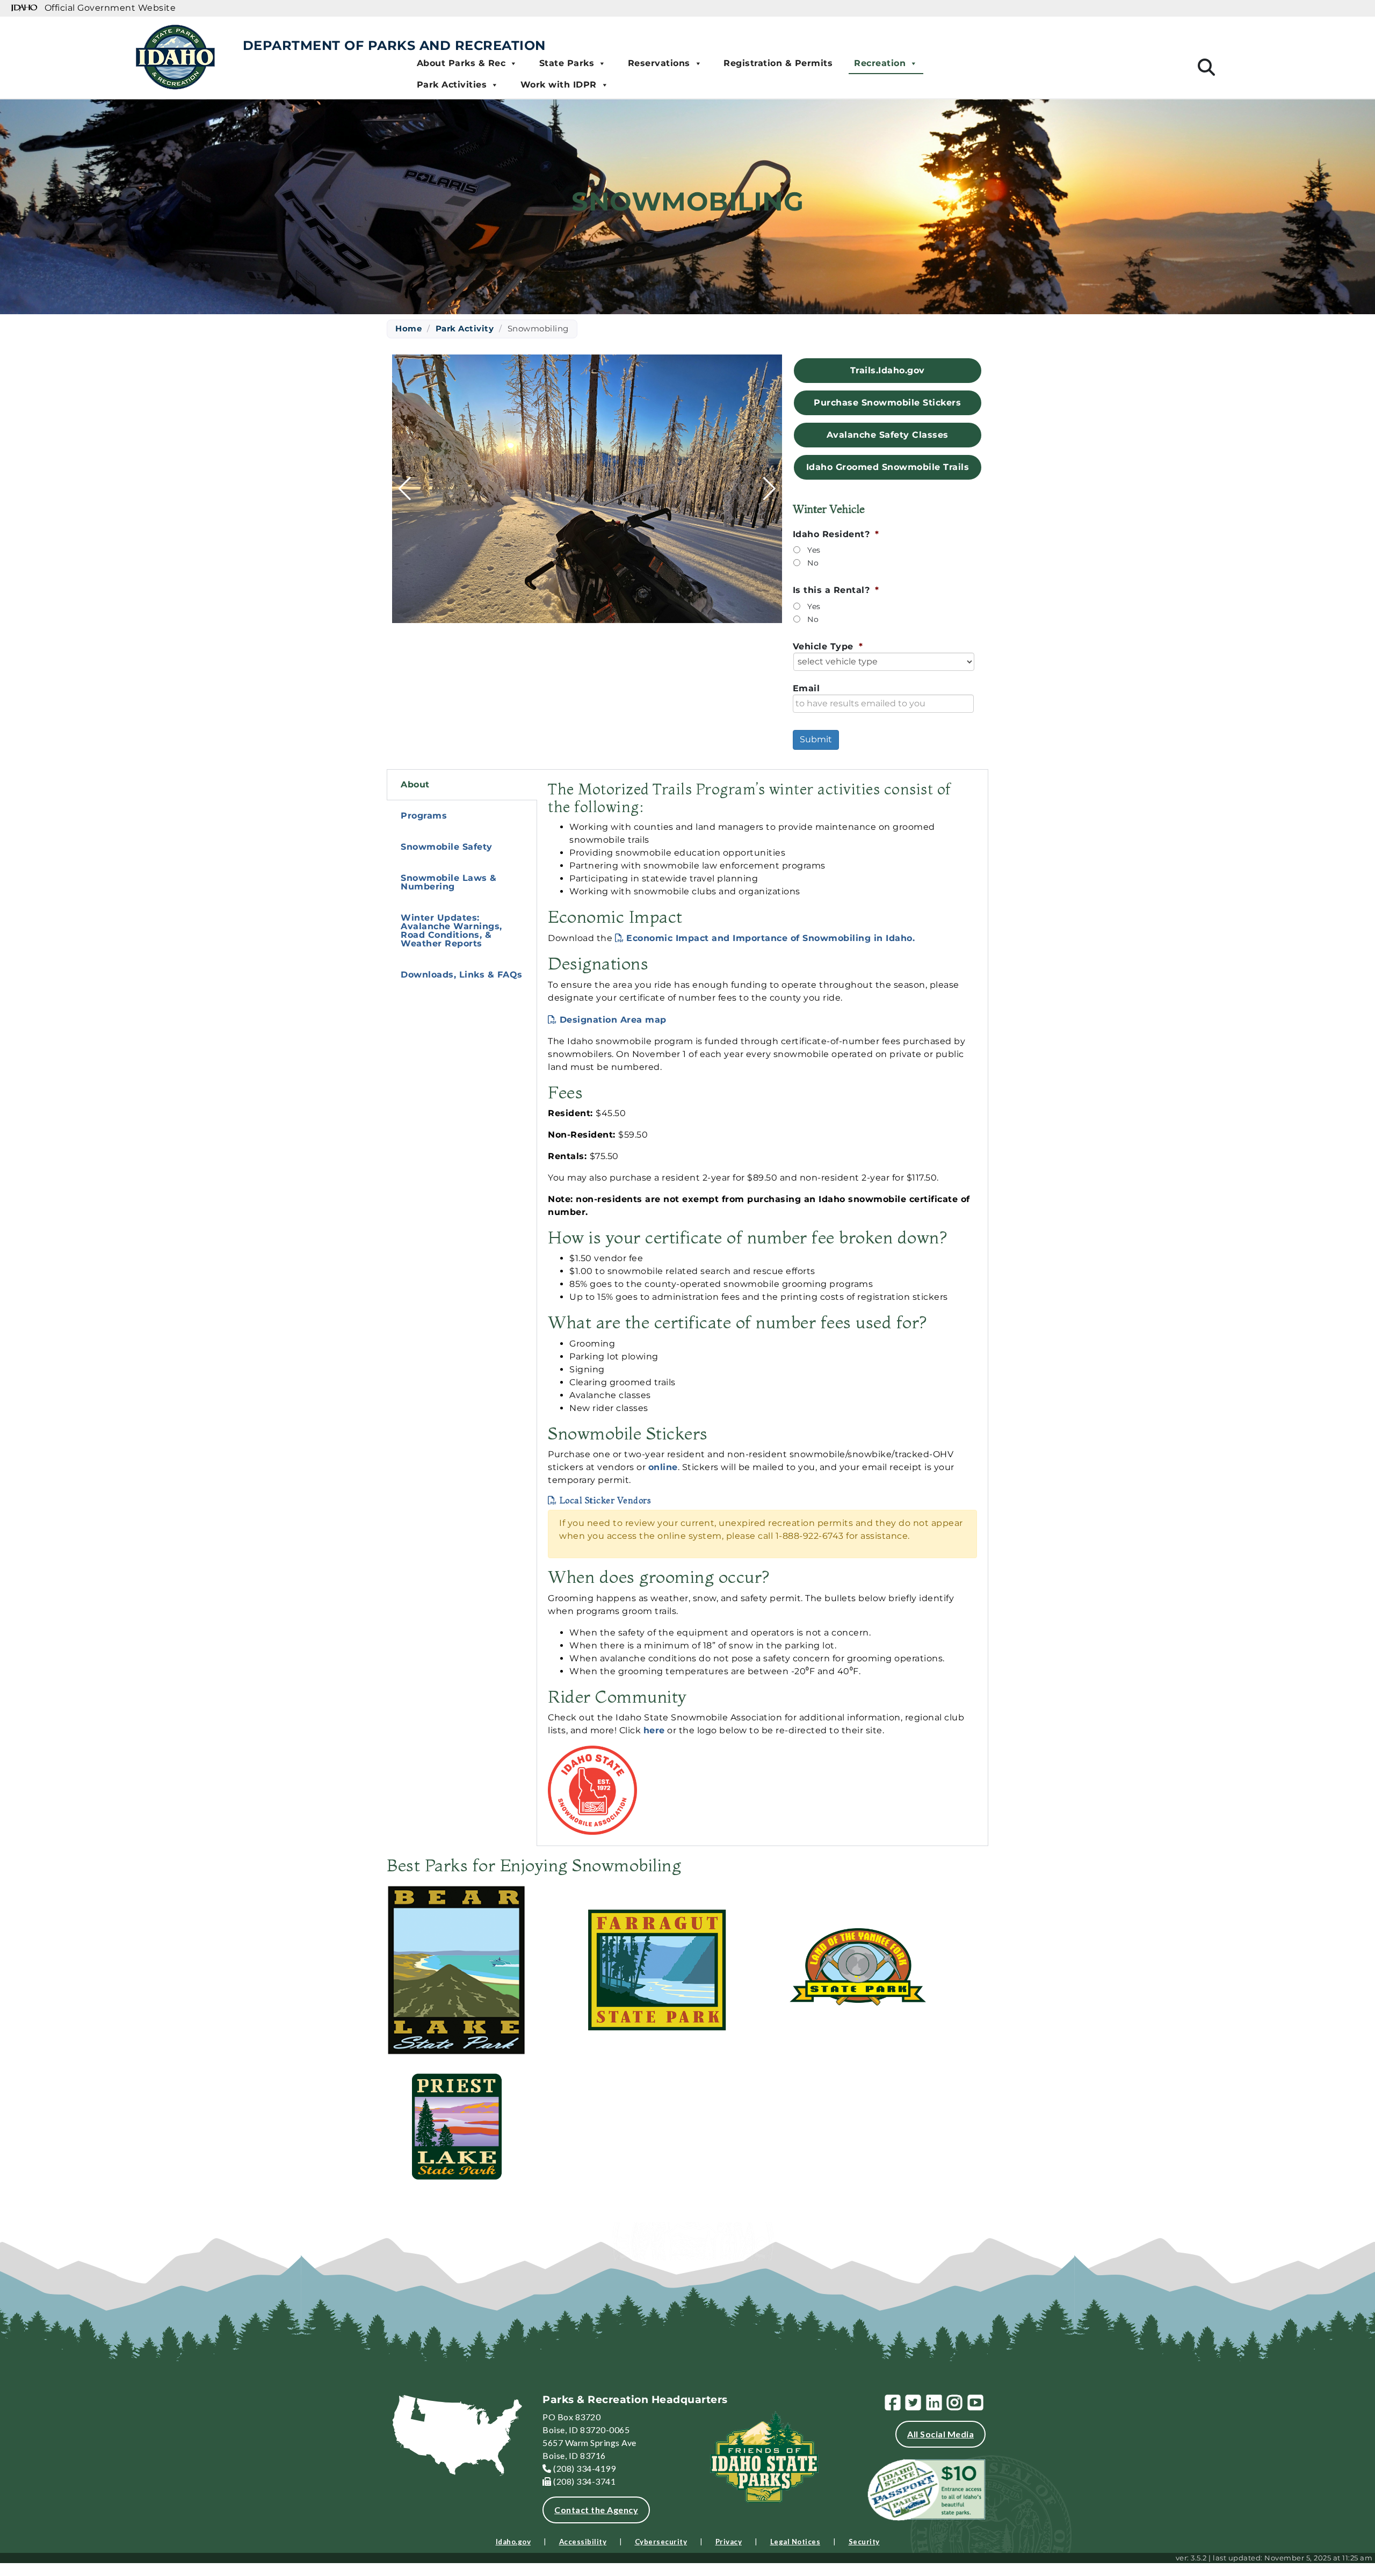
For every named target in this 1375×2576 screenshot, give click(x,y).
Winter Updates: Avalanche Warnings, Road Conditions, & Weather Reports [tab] (451, 931)
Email (806, 688)
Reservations (659, 63)
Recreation (880, 63)
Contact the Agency (596, 2510)
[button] (568, 615)
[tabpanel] (762, 1308)
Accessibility (583, 2542)
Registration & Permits (778, 63)
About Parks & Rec (461, 63)
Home (408, 328)
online (663, 1467)
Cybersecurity (661, 2542)
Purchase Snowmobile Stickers (887, 403)
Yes (814, 550)
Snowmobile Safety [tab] (447, 847)
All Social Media (940, 2434)
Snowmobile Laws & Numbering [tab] (449, 882)
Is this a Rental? (836, 590)
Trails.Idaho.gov (888, 370)
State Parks (567, 63)
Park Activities (452, 85)
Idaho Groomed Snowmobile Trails (888, 467)
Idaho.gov (513, 2542)
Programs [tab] (424, 816)
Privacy (729, 2542)
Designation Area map (613, 1020)
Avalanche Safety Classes (888, 435)
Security (864, 2542)
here (654, 1730)
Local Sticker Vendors (605, 1500)
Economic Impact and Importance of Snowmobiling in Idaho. (770, 938)
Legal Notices (795, 2542)
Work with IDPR (559, 85)
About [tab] (415, 784)
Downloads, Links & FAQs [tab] (462, 975)
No (813, 563)
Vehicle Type (828, 646)
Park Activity (465, 328)
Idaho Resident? (836, 534)
